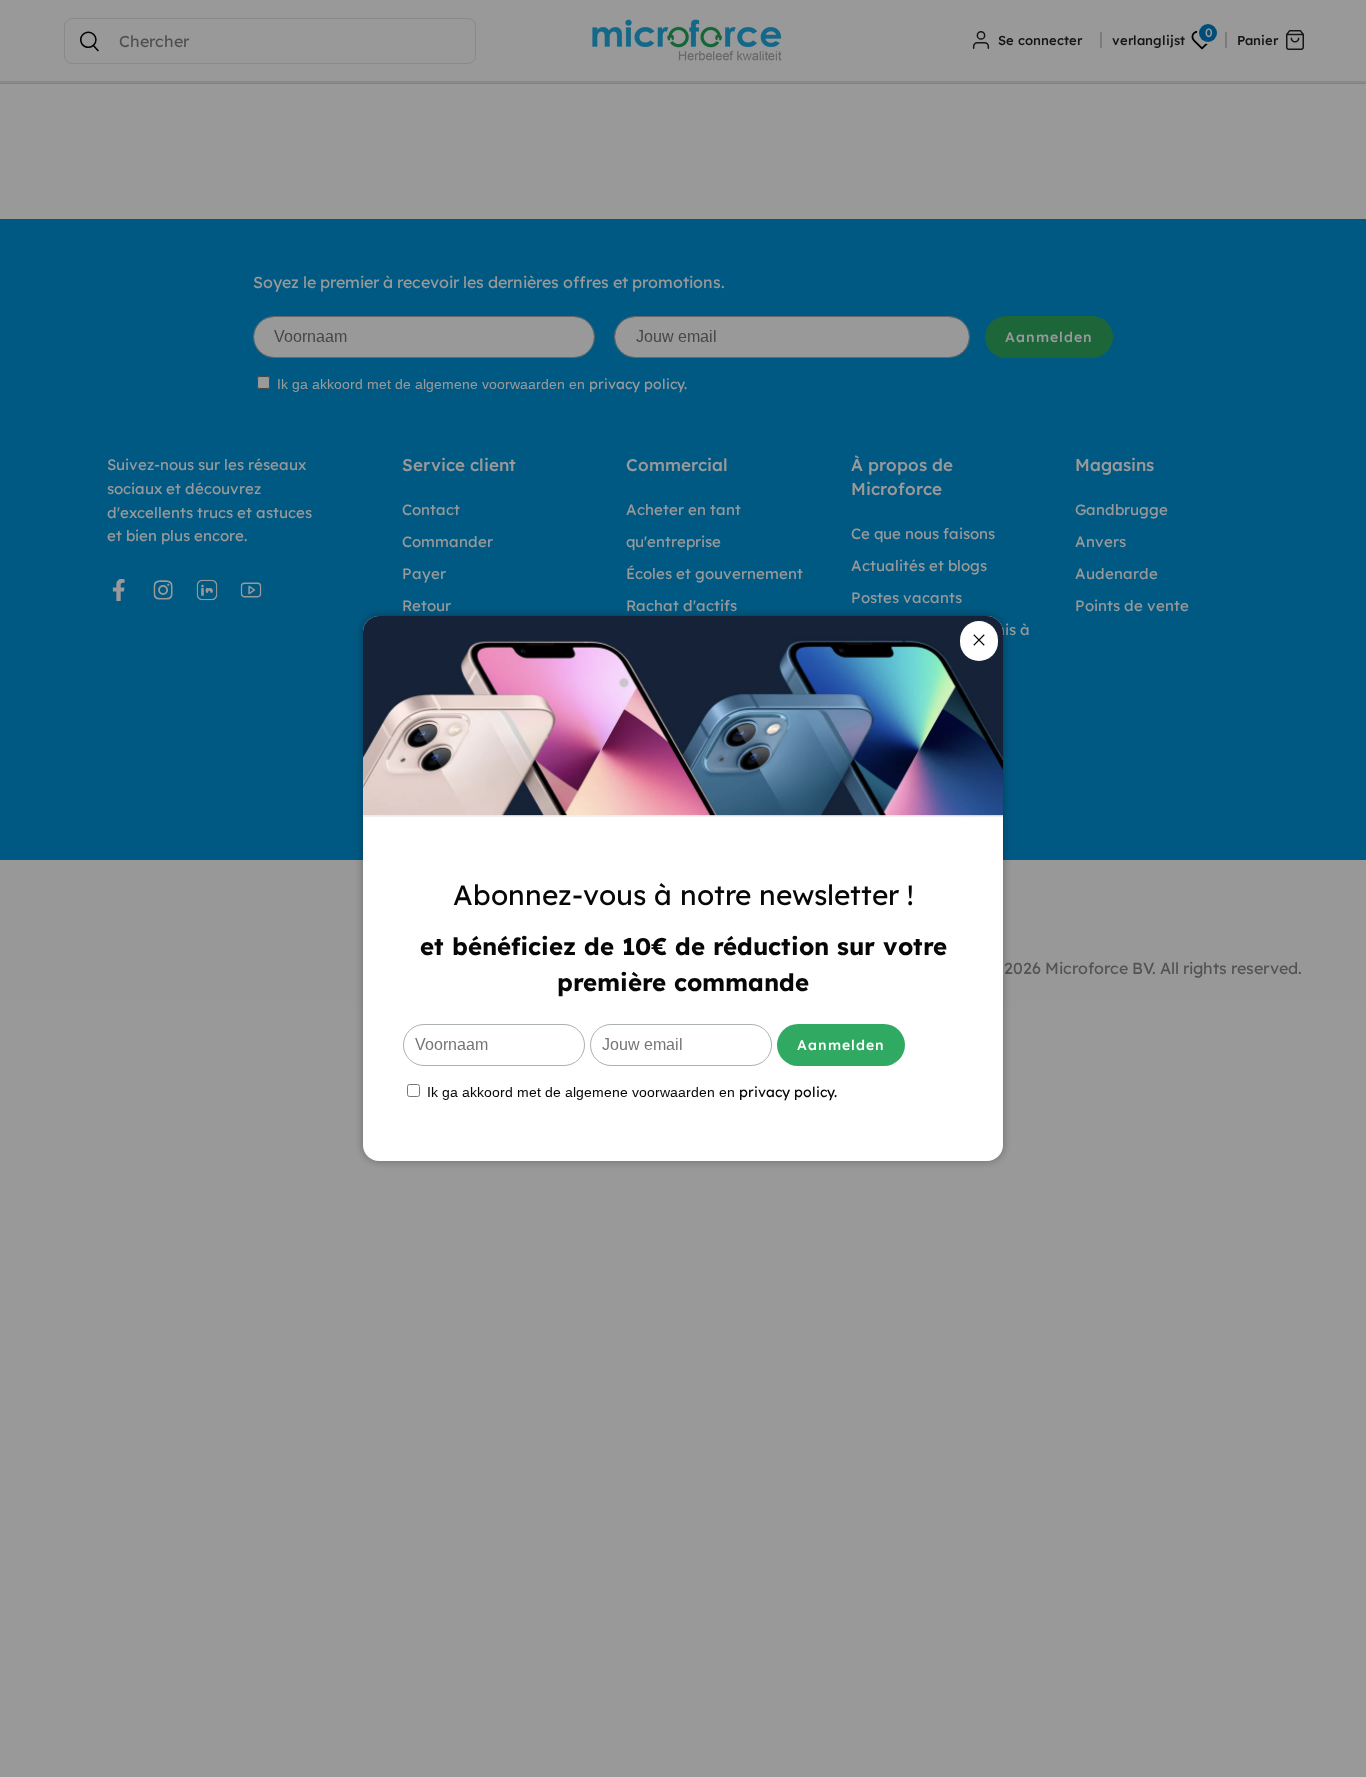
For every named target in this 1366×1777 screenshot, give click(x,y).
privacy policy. (788, 1092)
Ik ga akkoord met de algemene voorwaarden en (630, 1091)
